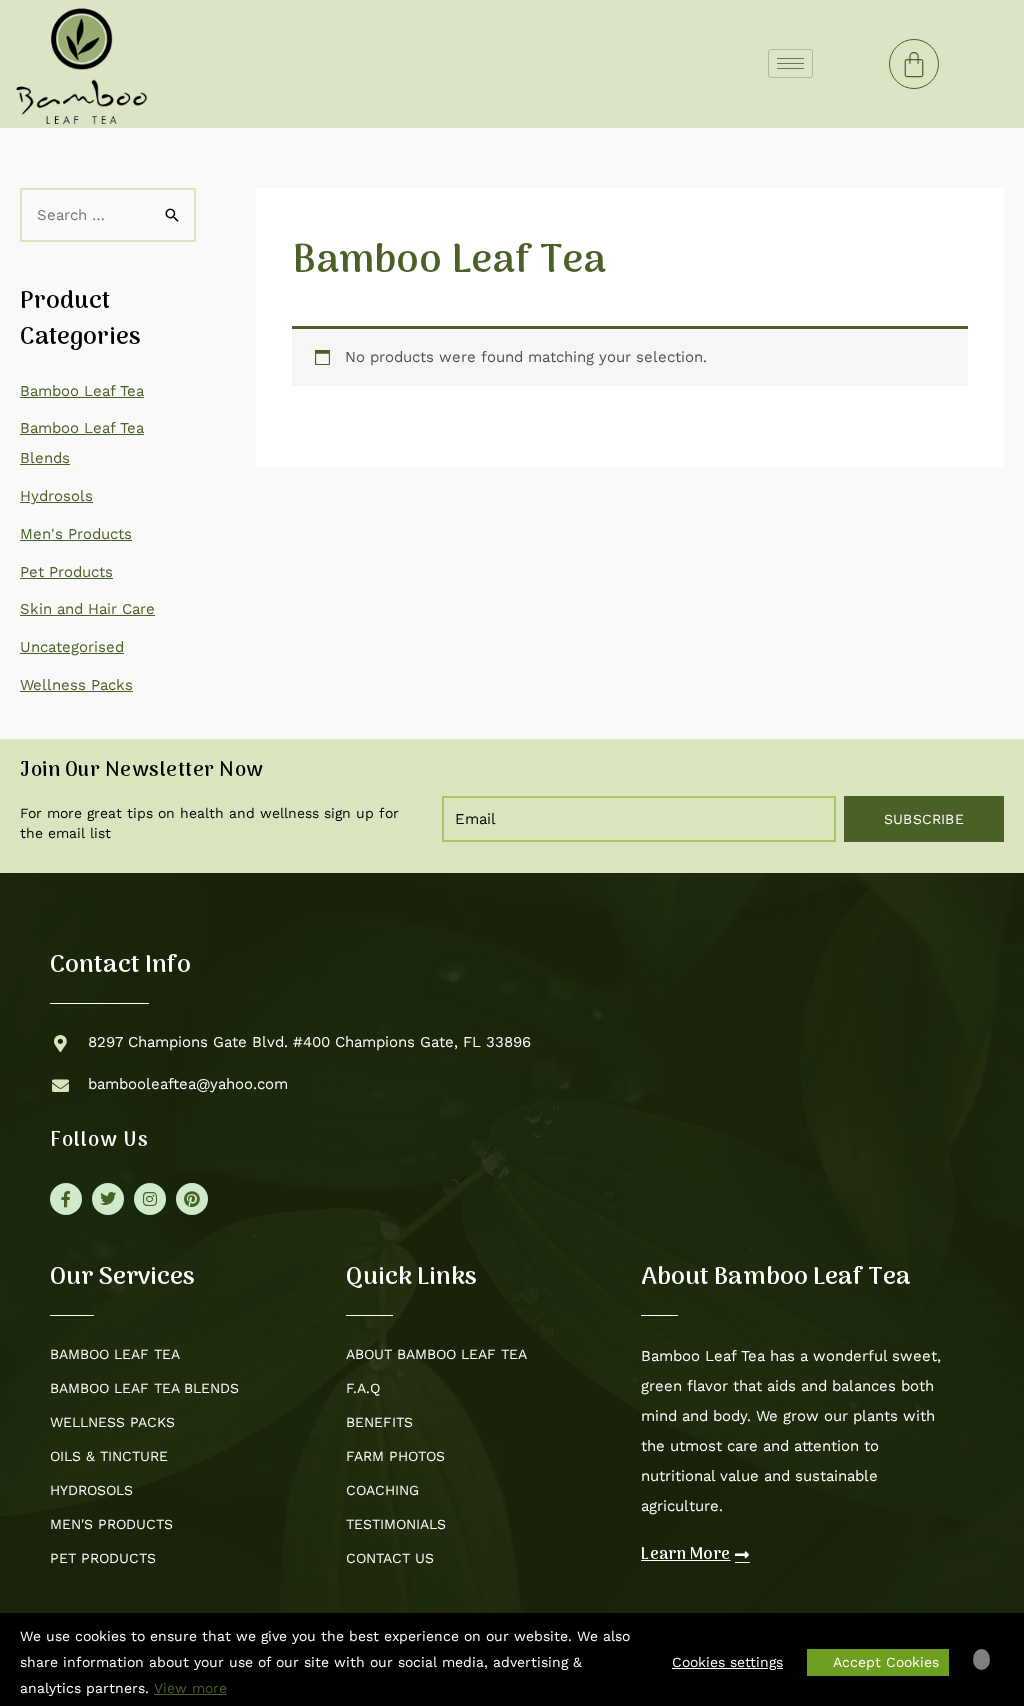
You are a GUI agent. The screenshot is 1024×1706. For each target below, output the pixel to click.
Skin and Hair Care (87, 609)
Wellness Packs (76, 685)
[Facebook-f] (66, 1199)
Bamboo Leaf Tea (82, 391)
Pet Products (66, 572)
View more (190, 1688)
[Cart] (914, 64)
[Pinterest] (192, 1199)
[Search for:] (108, 215)
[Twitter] (108, 1199)
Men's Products (76, 534)
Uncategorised (72, 647)
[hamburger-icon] (790, 63)
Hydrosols (56, 496)
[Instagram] (150, 1199)
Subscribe (924, 819)
